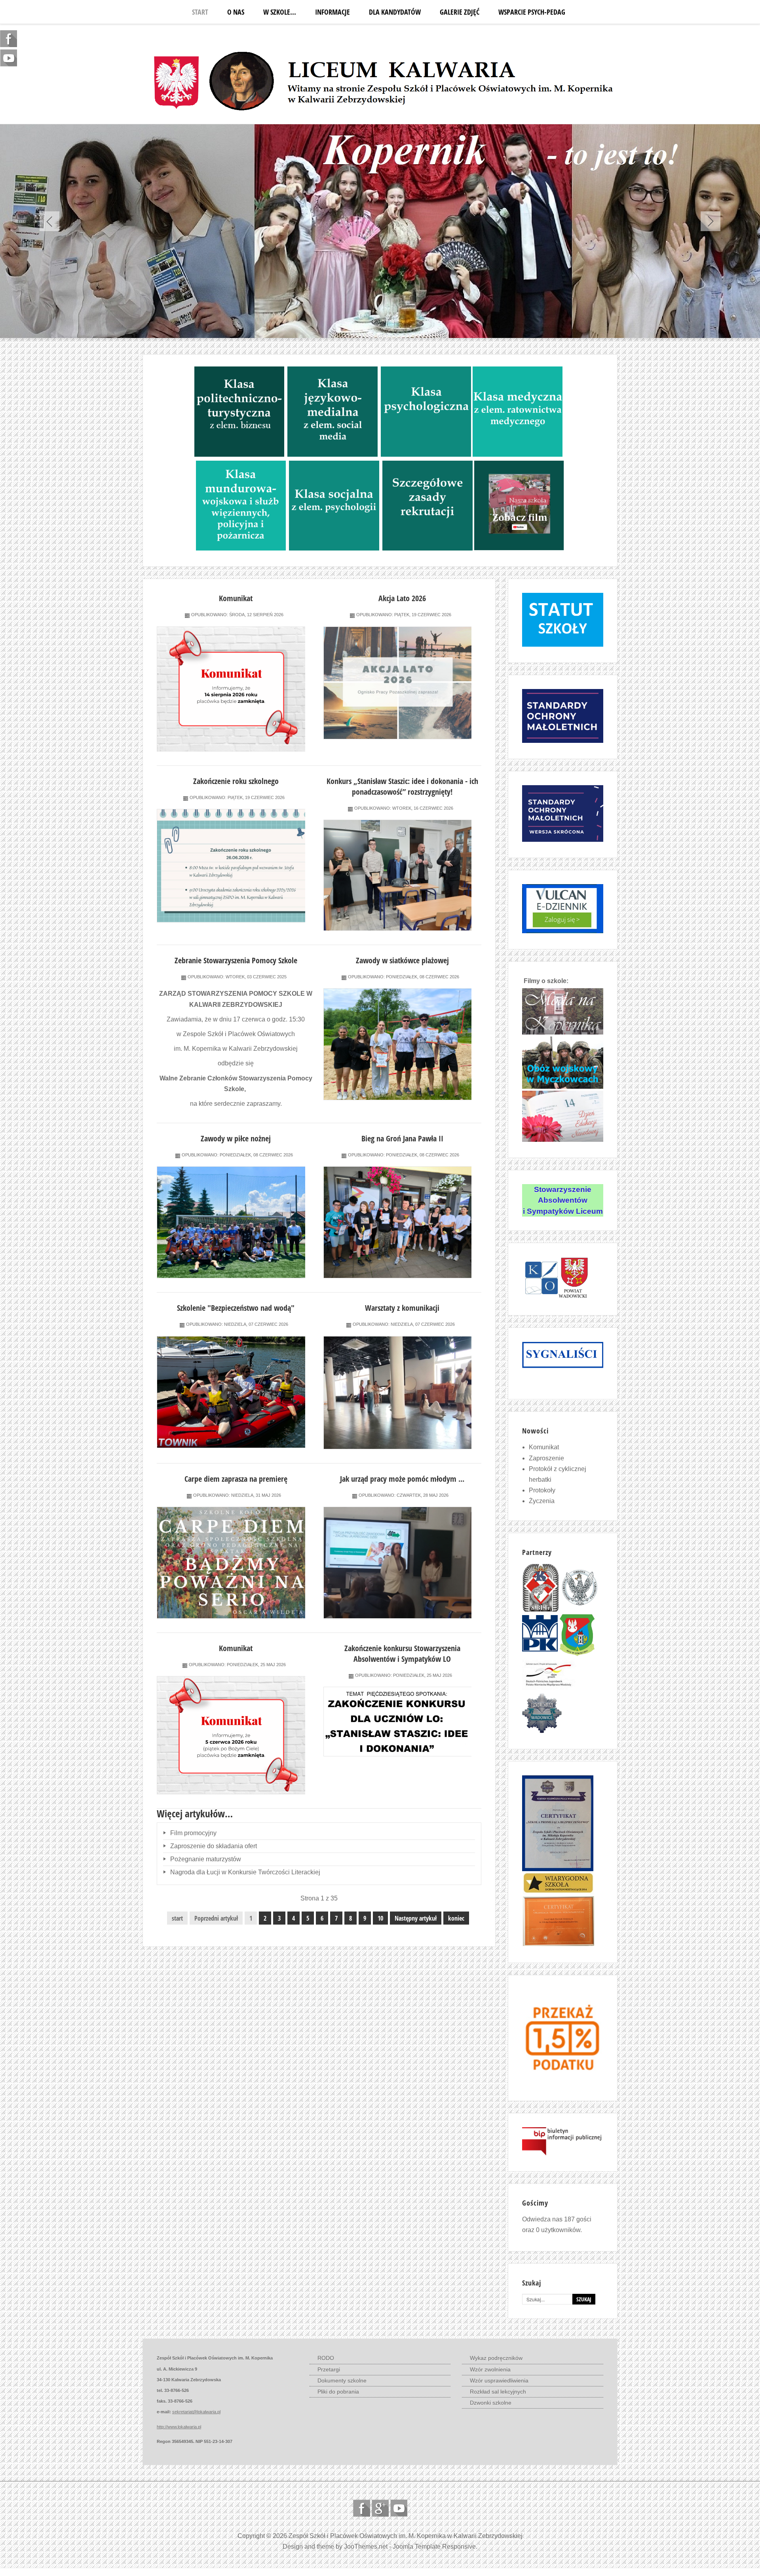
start (177, 1918)
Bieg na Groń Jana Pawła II (402, 1138)
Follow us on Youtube (399, 2508)
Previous (49, 221)
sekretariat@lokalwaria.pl (196, 2412)
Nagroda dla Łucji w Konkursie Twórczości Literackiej (244, 1872)
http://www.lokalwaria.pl (179, 2427)
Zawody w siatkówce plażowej (402, 960)
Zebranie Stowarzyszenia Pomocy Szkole (236, 960)
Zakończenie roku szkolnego (236, 781)
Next (711, 221)
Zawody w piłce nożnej (236, 1138)
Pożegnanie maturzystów (205, 1859)
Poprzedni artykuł (216, 1918)
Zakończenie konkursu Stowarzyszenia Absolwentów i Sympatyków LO (402, 1653)
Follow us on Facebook (362, 2508)
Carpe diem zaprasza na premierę (236, 1479)
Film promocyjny (193, 1833)
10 (380, 1918)
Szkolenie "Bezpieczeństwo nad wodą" (236, 1308)
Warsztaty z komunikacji (402, 1308)
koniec (456, 1918)
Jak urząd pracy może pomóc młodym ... (402, 1479)
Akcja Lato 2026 (402, 598)
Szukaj (584, 2299)
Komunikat (236, 598)
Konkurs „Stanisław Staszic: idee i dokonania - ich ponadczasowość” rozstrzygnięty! (402, 786)
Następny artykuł (416, 1918)
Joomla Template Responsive (434, 2547)
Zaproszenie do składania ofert (213, 1846)
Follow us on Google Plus (380, 2508)
